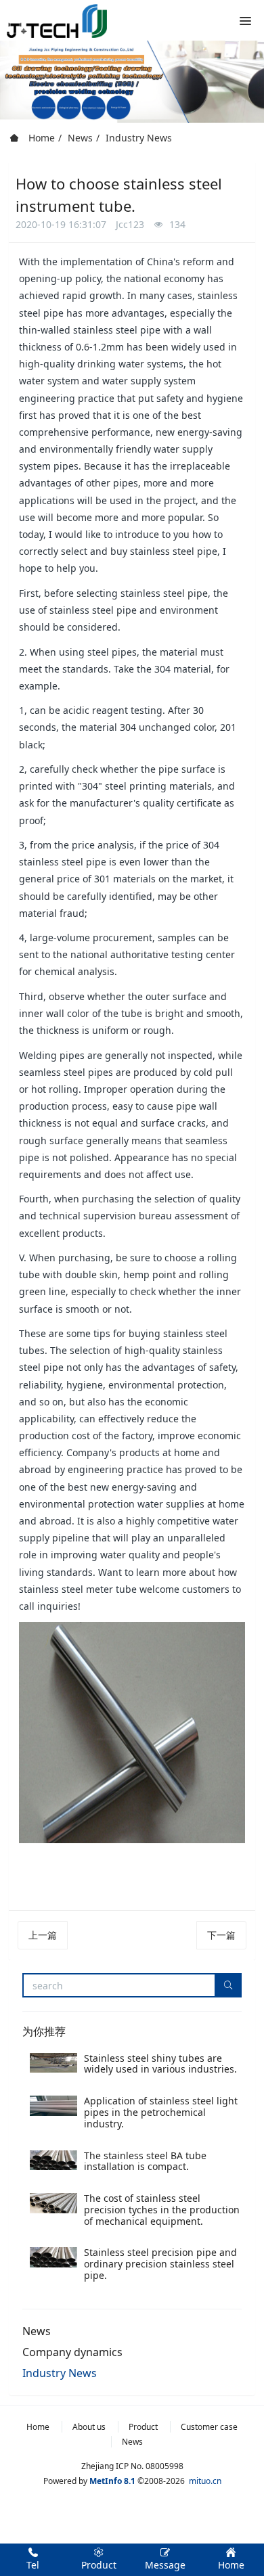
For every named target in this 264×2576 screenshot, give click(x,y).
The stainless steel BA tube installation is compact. (145, 2161)
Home (40, 138)
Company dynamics (72, 2352)
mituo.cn (205, 2481)
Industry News (139, 138)
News (80, 138)
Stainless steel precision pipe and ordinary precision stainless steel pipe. (160, 2264)
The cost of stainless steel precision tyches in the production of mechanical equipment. (162, 2210)
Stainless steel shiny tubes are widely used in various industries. (160, 2064)
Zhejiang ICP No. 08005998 (132, 2466)
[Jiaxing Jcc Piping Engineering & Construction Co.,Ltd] (57, 20)
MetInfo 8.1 (112, 2481)
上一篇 (43, 1935)
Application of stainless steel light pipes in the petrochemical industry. (161, 2112)
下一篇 (221, 1935)
